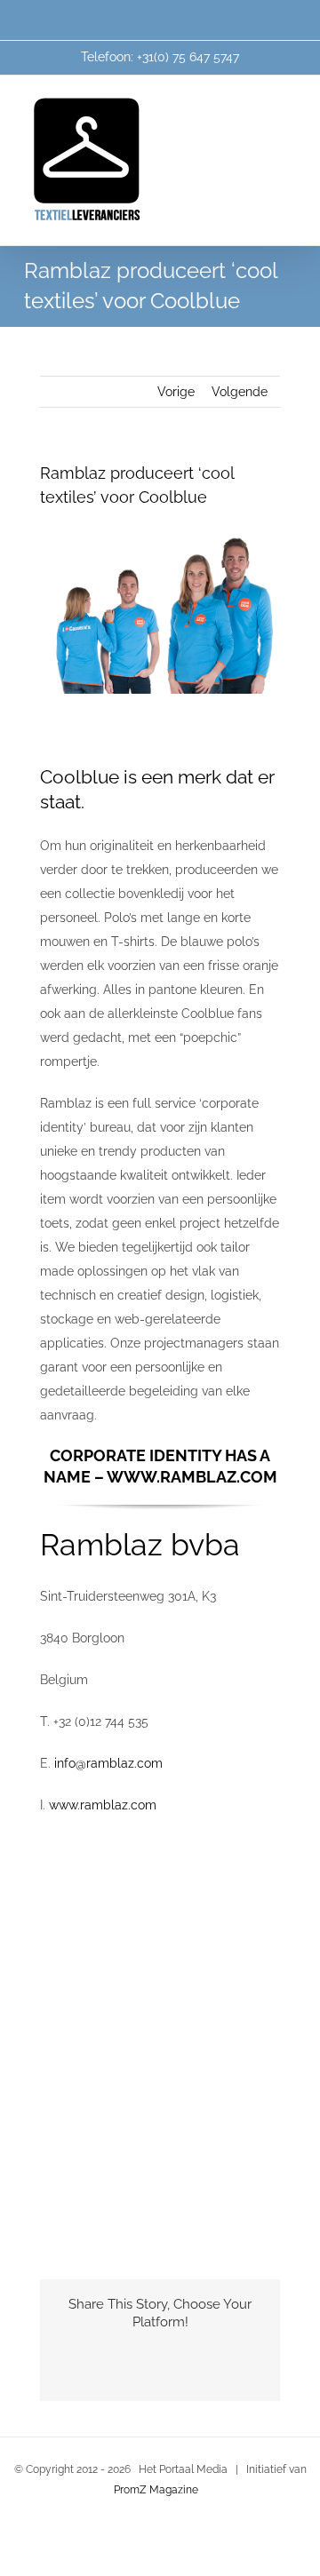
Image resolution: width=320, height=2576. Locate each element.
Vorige (176, 392)
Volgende (240, 392)
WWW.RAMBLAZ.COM (192, 1477)
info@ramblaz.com (108, 1763)
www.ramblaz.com (103, 1805)
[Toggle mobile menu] (286, 103)
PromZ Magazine (156, 2490)
